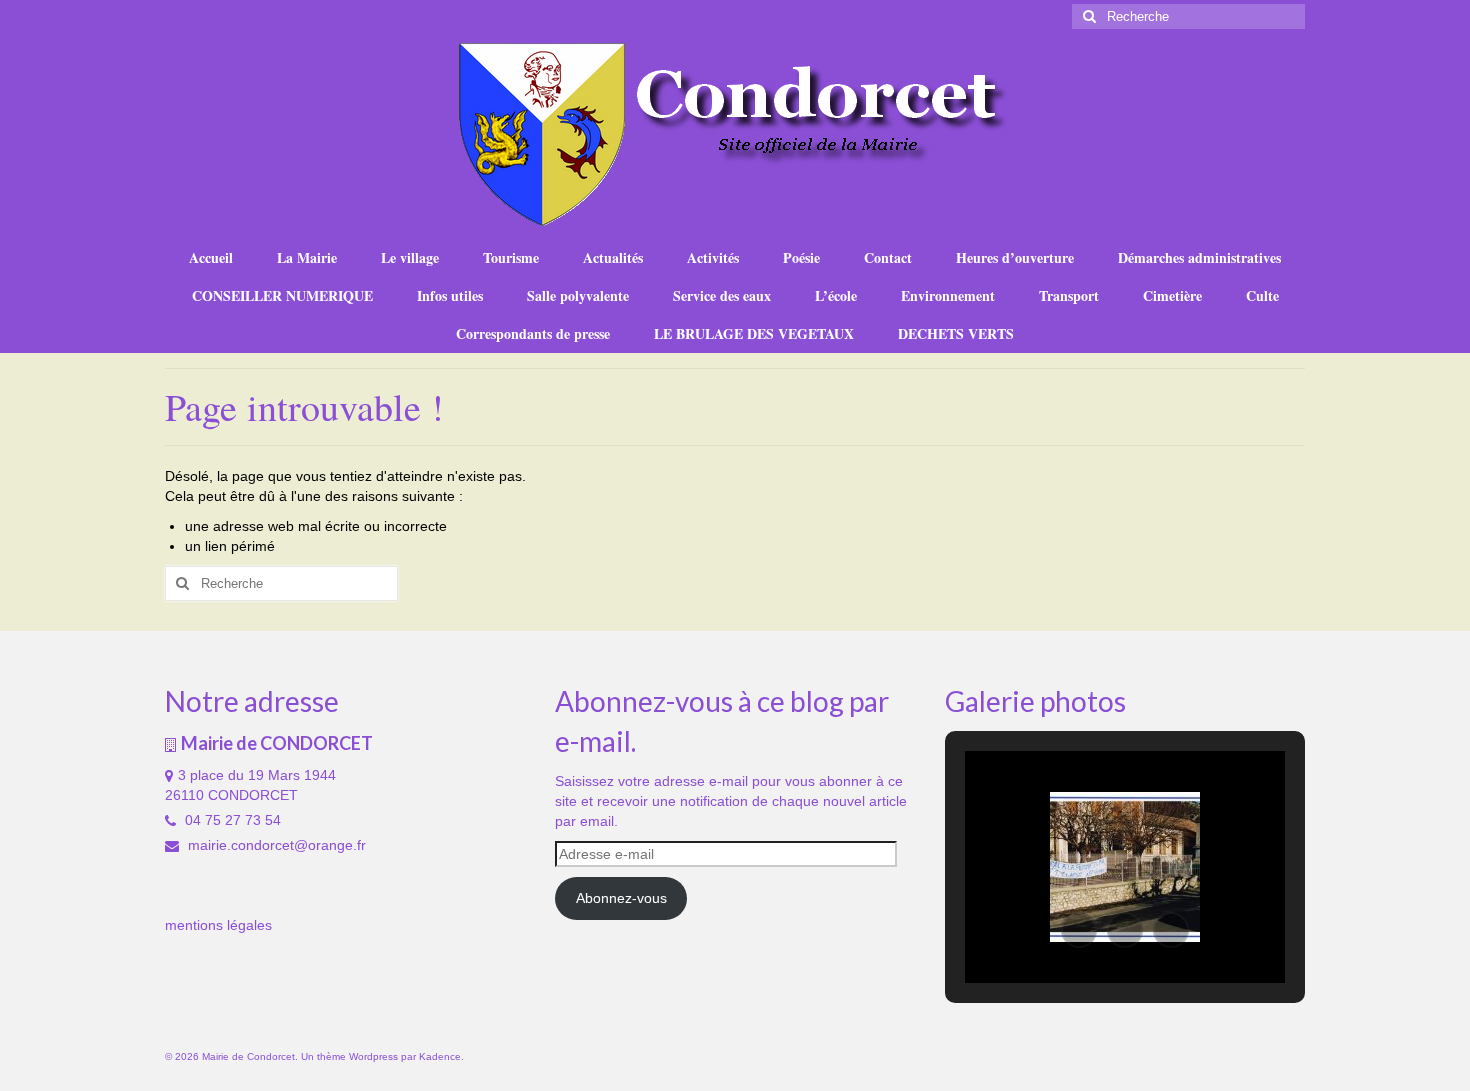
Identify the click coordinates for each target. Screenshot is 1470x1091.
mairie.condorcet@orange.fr (275, 845)
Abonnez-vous (621, 898)
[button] (1079, 930)
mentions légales (218, 925)
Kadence (440, 1056)
